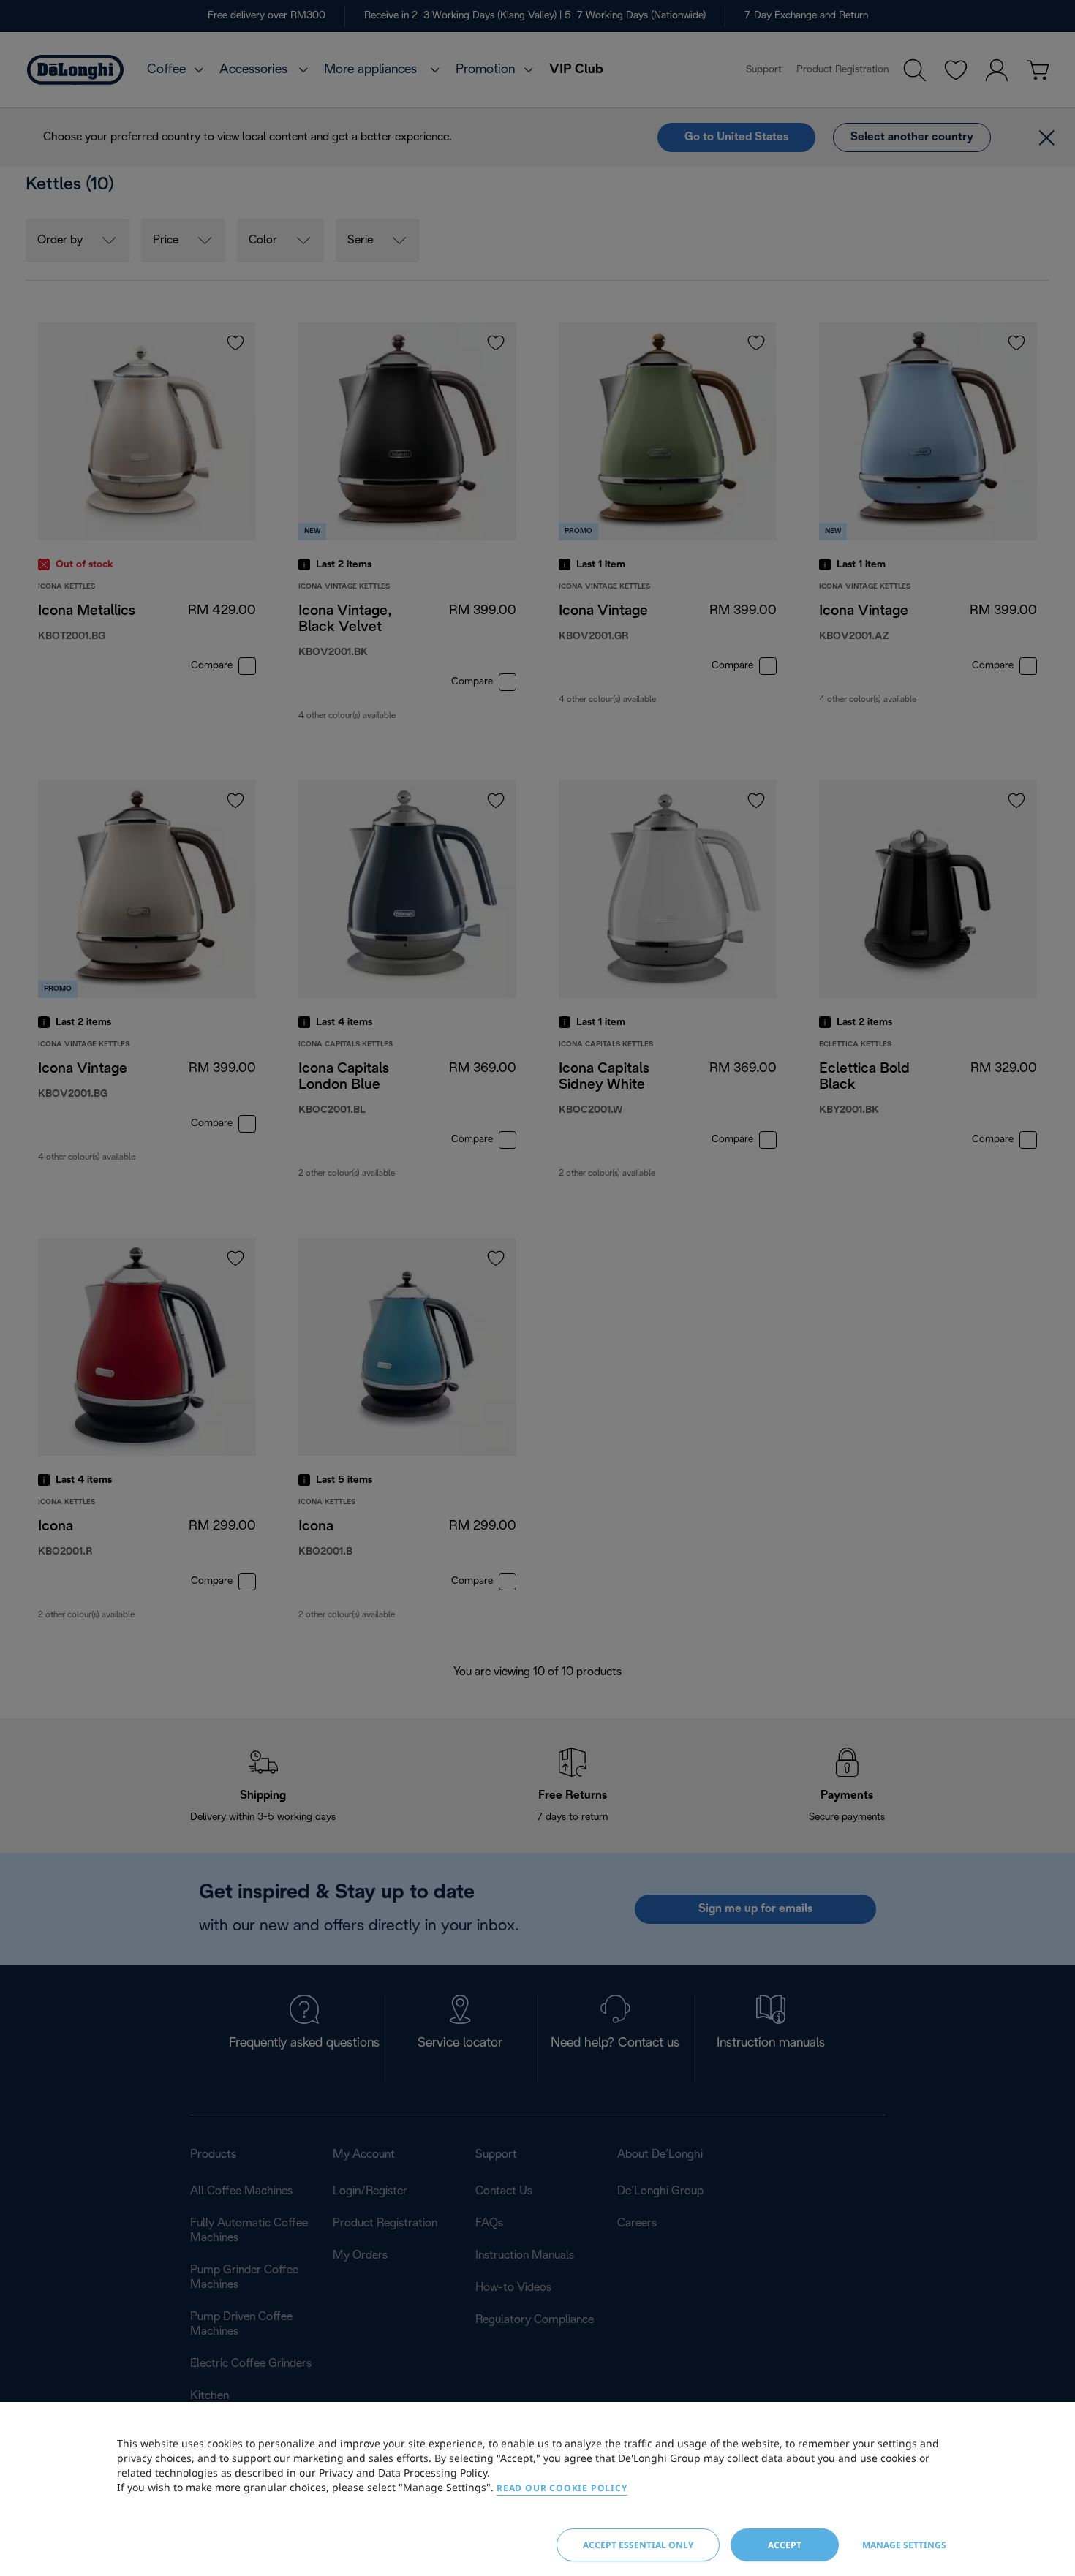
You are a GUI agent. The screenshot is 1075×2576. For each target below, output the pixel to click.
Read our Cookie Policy (562, 2488)
